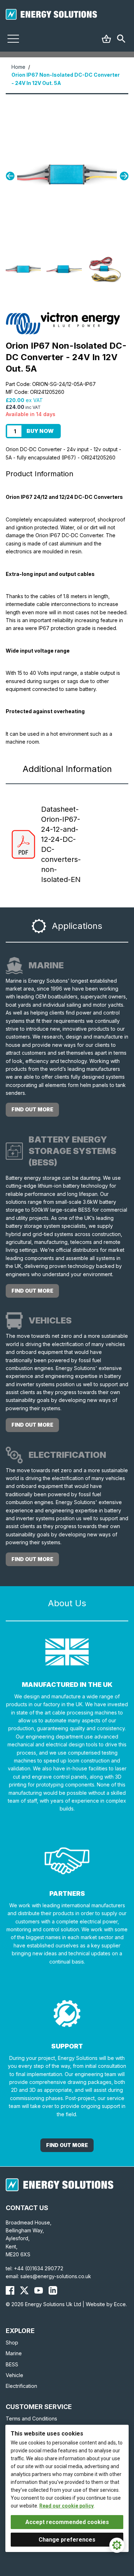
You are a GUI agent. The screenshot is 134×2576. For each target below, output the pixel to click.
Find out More (67, 2145)
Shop (12, 2343)
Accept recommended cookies (67, 2522)
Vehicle (14, 2375)
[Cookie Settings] (117, 2545)
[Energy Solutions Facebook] (10, 2290)
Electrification (21, 2386)
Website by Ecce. (106, 2304)
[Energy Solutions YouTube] (39, 2290)
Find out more (32, 1109)
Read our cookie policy (66, 2506)
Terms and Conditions (31, 2418)
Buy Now (40, 431)
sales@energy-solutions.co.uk (56, 2276)
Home (18, 67)
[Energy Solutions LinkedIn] (53, 2290)
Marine (14, 2353)
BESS (12, 2364)
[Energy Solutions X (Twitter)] (24, 2290)
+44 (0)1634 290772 (39, 2268)
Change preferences (67, 2540)
